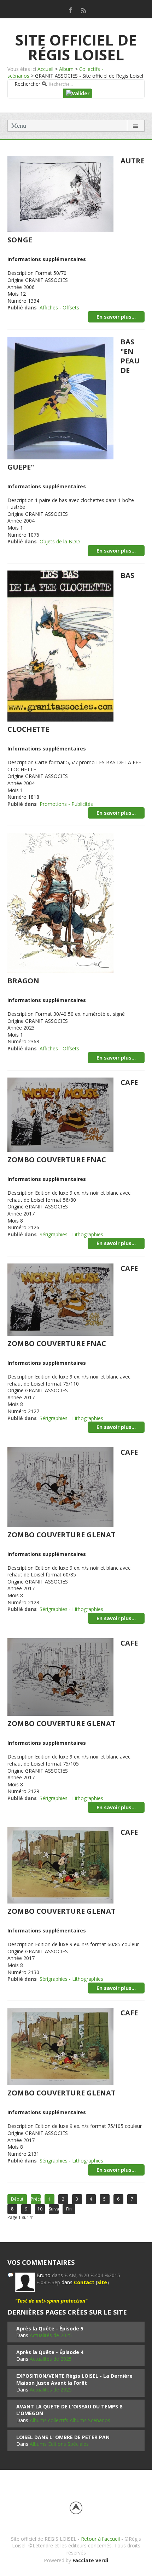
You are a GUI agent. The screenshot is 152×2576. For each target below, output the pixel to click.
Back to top (76, 2508)
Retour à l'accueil (100, 2539)
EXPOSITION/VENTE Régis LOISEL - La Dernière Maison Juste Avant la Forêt (74, 2379)
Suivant (54, 2209)
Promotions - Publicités (66, 804)
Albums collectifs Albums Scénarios (70, 2420)
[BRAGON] (60, 902)
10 (40, 2209)
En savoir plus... (116, 317)
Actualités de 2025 (51, 2335)
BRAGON (23, 981)
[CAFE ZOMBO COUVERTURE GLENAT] (60, 1486)
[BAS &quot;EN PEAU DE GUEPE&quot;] (60, 397)
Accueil (45, 69)
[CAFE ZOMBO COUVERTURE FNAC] (60, 1114)
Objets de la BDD (60, 541)
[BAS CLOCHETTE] (60, 645)
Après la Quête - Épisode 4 (50, 2352)
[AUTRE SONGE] (60, 194)
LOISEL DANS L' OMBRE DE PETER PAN (63, 2437)
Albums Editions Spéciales (59, 2444)
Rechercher (27, 84)
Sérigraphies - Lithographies (71, 1234)
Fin (69, 2209)
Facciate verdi (90, 2560)
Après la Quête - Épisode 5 (50, 2328)
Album (66, 69)
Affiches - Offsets (59, 307)
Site (102, 2282)
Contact (84, 2282)
